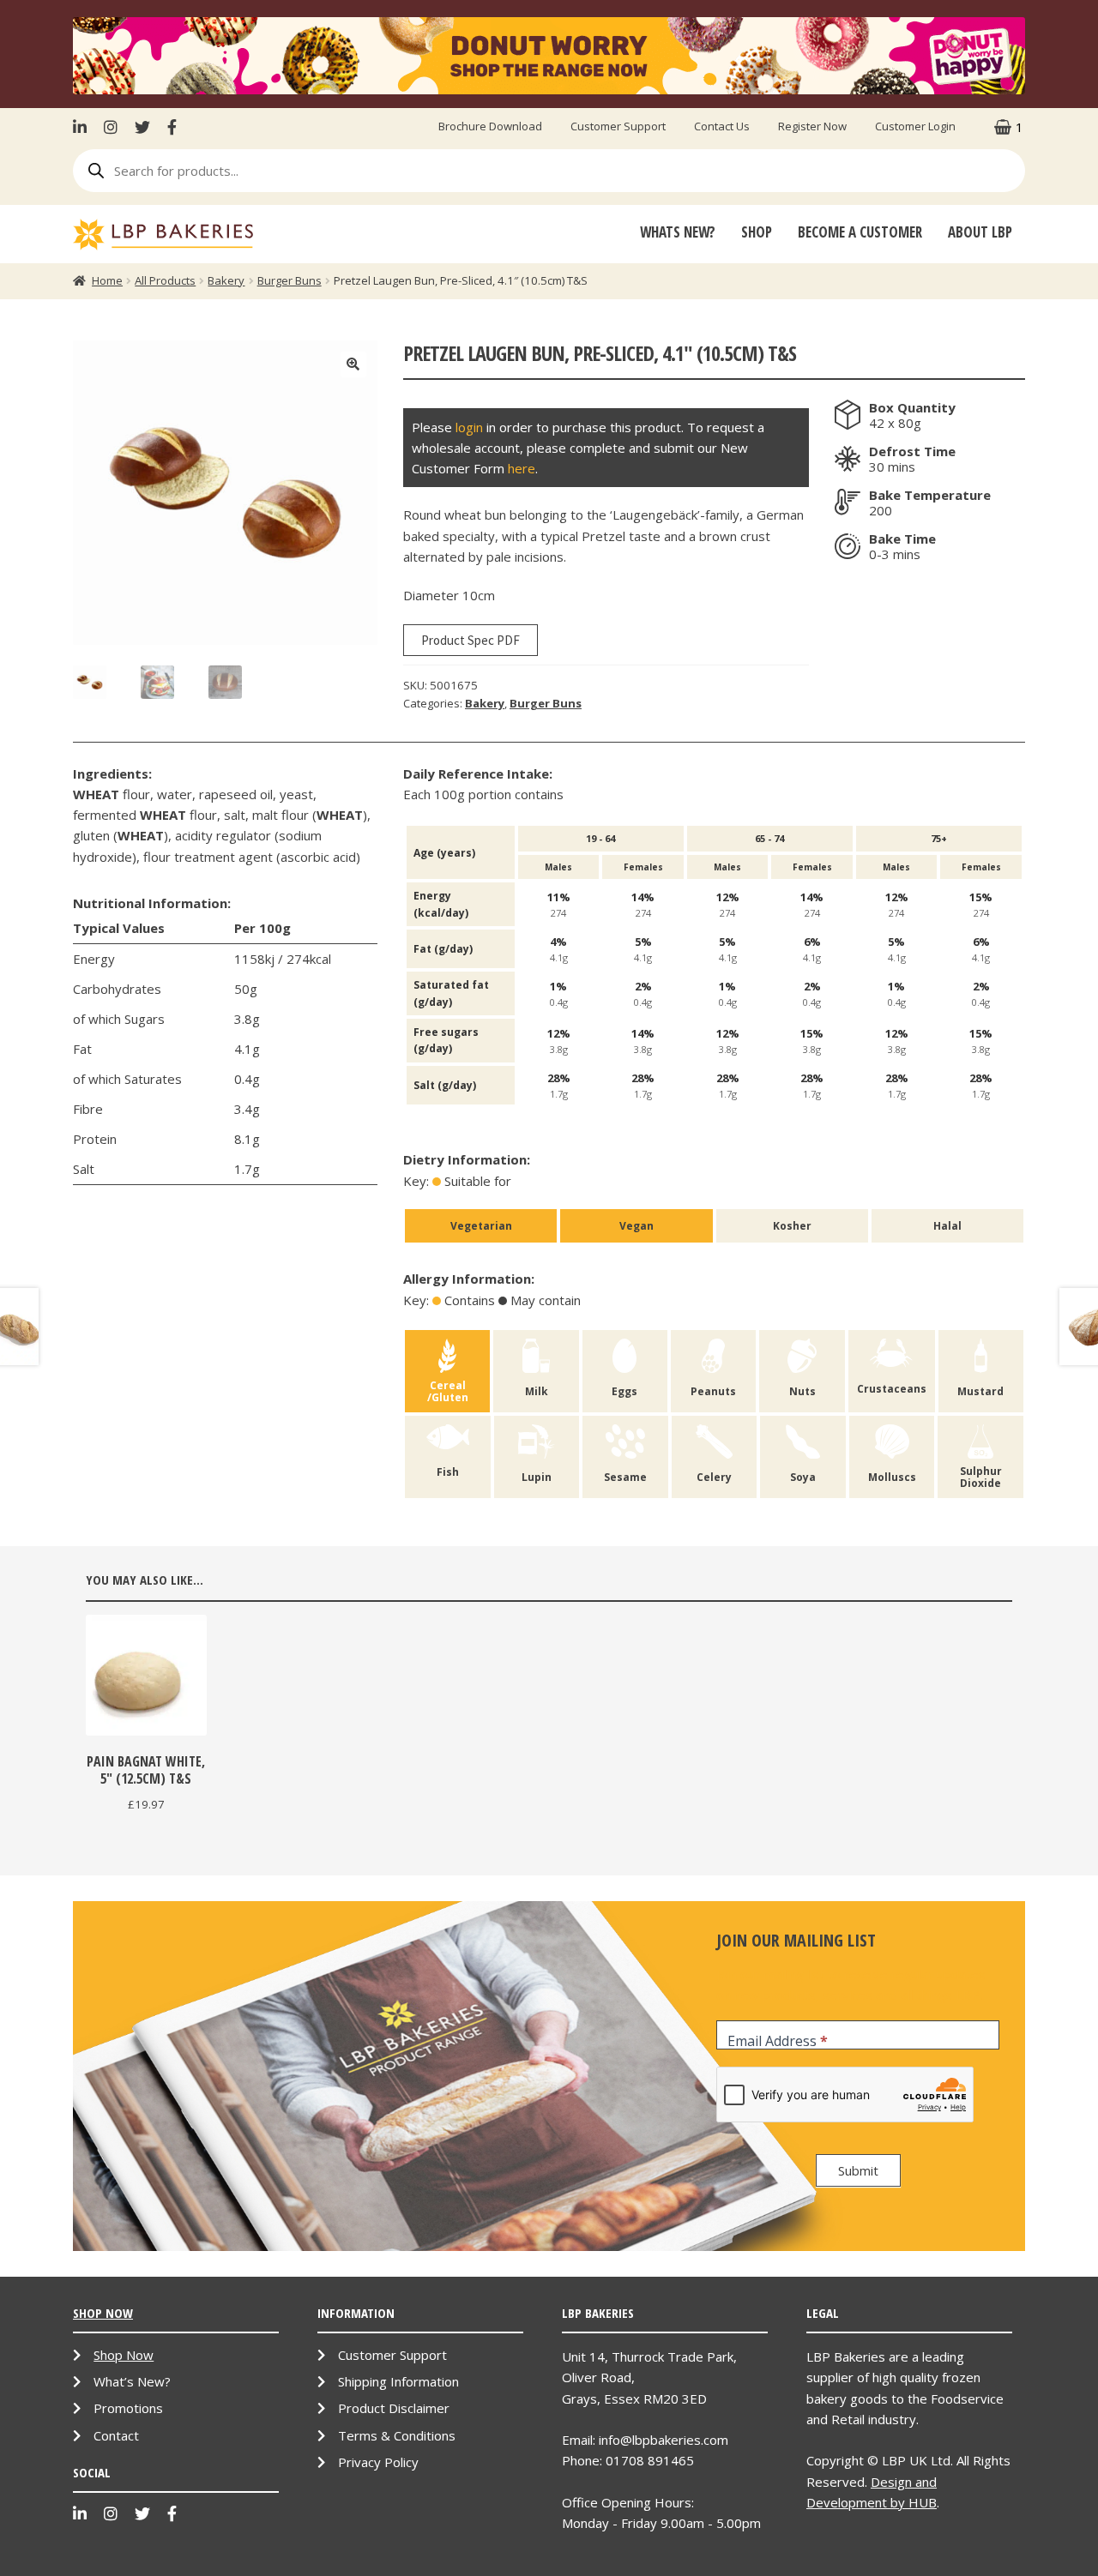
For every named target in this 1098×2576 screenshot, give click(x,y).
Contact (116, 2435)
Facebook (172, 127)
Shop (757, 232)
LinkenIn (84, 127)
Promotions (128, 2408)
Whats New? (678, 232)
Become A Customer (860, 232)
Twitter (142, 127)
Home (107, 280)
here (522, 468)
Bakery (226, 280)
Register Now (812, 126)
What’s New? (132, 2381)
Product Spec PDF (471, 640)
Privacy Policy (378, 2462)
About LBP (980, 232)
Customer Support (618, 126)
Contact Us (722, 126)
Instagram (111, 127)
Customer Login (915, 126)
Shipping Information (398, 2381)
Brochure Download (490, 126)
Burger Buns (290, 280)
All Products (165, 280)
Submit (858, 2170)
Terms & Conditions (397, 2435)
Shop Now (124, 2355)
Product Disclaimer (394, 2408)
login (469, 427)
